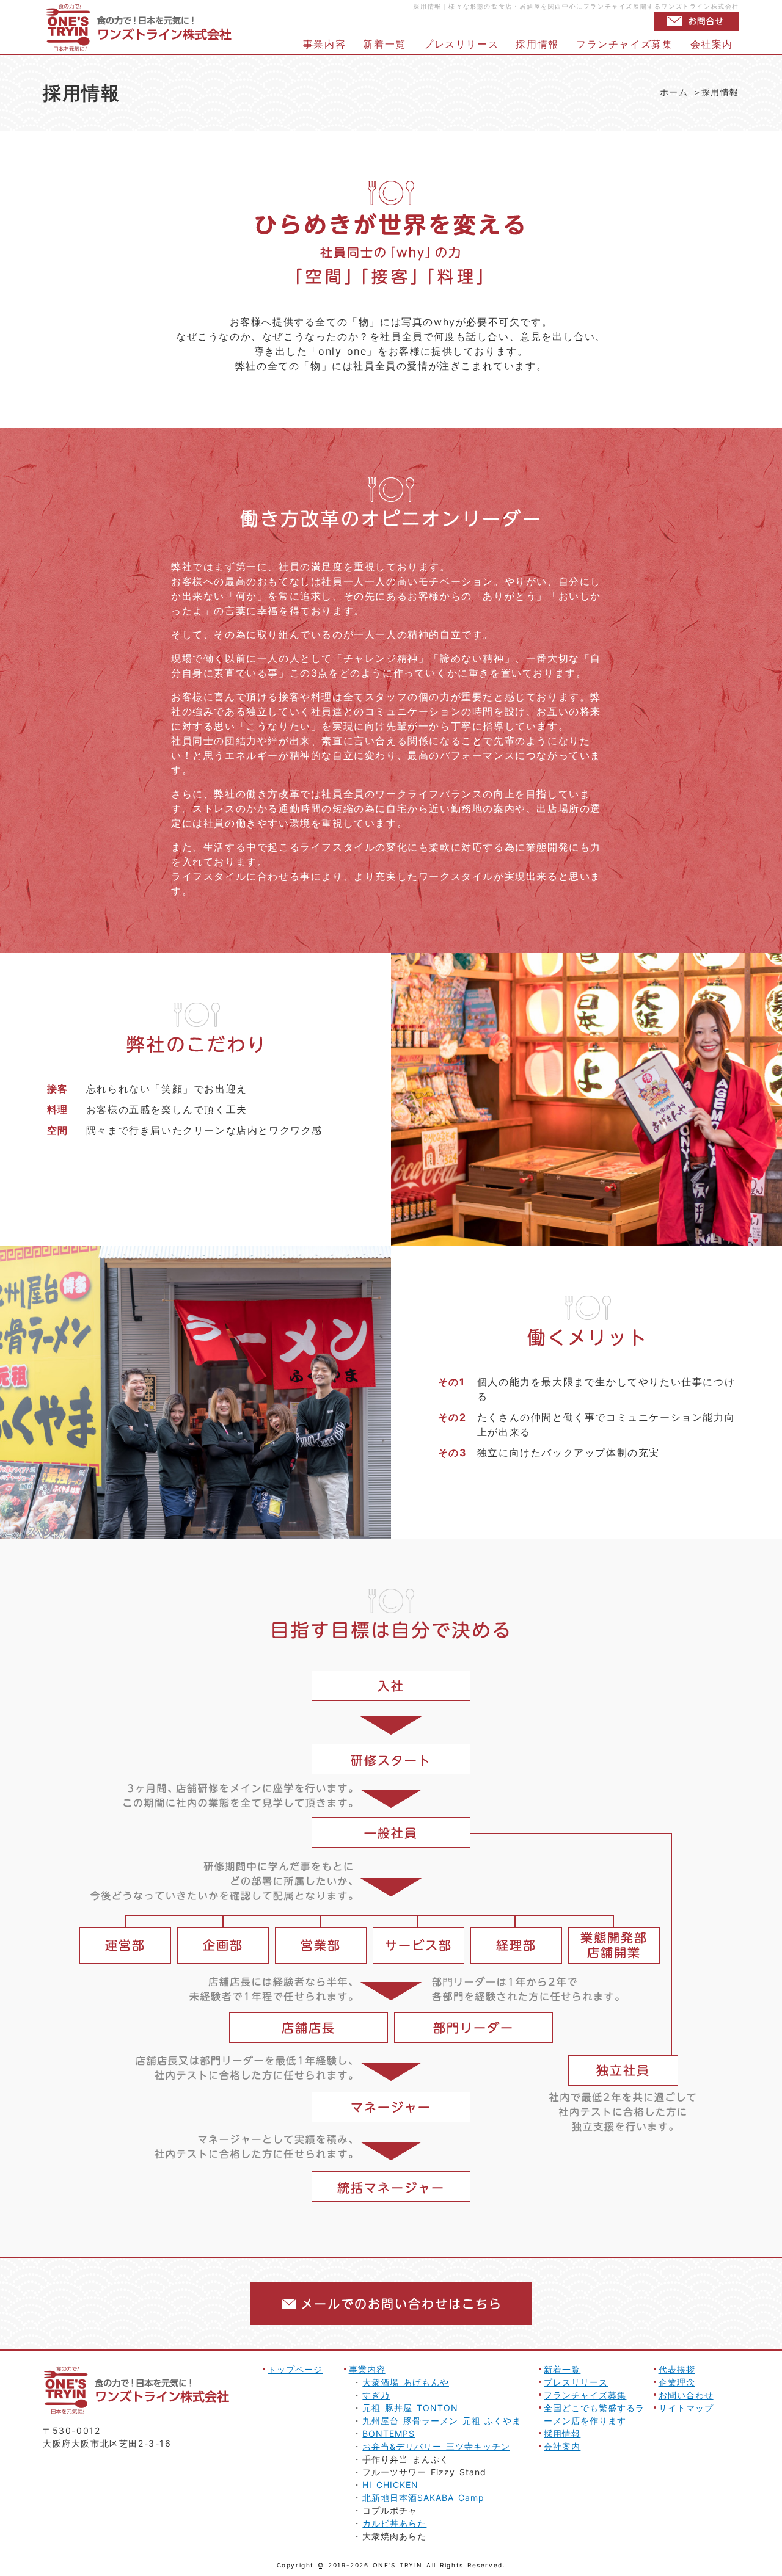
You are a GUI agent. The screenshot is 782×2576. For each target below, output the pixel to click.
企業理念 (677, 2382)
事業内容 (324, 44)
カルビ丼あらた (394, 2523)
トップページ (295, 2369)
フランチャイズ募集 (624, 44)
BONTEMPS (389, 2433)
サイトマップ (686, 2408)
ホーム (674, 92)
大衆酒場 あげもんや (406, 2382)
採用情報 (537, 44)
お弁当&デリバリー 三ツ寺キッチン (436, 2446)
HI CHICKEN (390, 2485)
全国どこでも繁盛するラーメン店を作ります (594, 2414)
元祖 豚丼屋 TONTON (410, 2408)
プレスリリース (461, 44)
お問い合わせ (686, 2395)
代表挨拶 (677, 2369)
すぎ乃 (376, 2395)
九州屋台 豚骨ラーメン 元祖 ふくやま (442, 2421)
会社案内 (712, 44)
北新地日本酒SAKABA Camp (423, 2498)
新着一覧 (384, 44)
